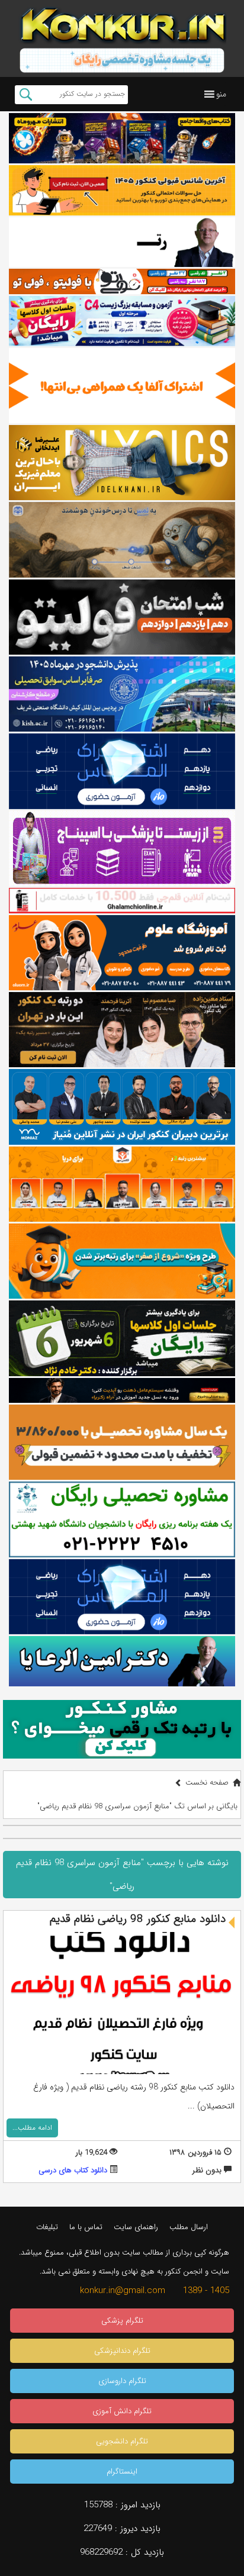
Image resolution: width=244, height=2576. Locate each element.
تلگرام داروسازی (122, 2381)
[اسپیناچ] (122, 849)
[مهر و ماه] (122, 138)
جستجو (26, 95)
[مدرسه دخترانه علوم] (122, 953)
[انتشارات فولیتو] (122, 617)
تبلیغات (47, 2227)
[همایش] (122, 1030)
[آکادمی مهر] (122, 1184)
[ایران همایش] (122, 1519)
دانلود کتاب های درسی (73, 2170)
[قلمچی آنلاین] (122, 900)
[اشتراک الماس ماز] (122, 771)
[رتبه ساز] (122, 242)
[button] (221, 94)
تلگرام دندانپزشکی (122, 2351)
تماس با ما (86, 2227)
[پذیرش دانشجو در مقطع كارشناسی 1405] (122, 694)
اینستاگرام (122, 2472)
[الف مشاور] (122, 1261)
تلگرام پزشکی (122, 2321)
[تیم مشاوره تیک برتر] (122, 1442)
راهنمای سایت (136, 2227)
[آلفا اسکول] (122, 386)
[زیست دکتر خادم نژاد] (122, 321)
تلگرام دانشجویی (122, 2441)
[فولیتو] (122, 281)
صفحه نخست (207, 1783)
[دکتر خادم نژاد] (122, 1338)
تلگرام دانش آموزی (122, 2411)
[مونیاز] (122, 1107)
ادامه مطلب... (32, 2128)
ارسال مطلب (189, 2227)
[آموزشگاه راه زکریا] (122, 1390)
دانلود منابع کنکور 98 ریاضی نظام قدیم (138, 1919)
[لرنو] (122, 540)
